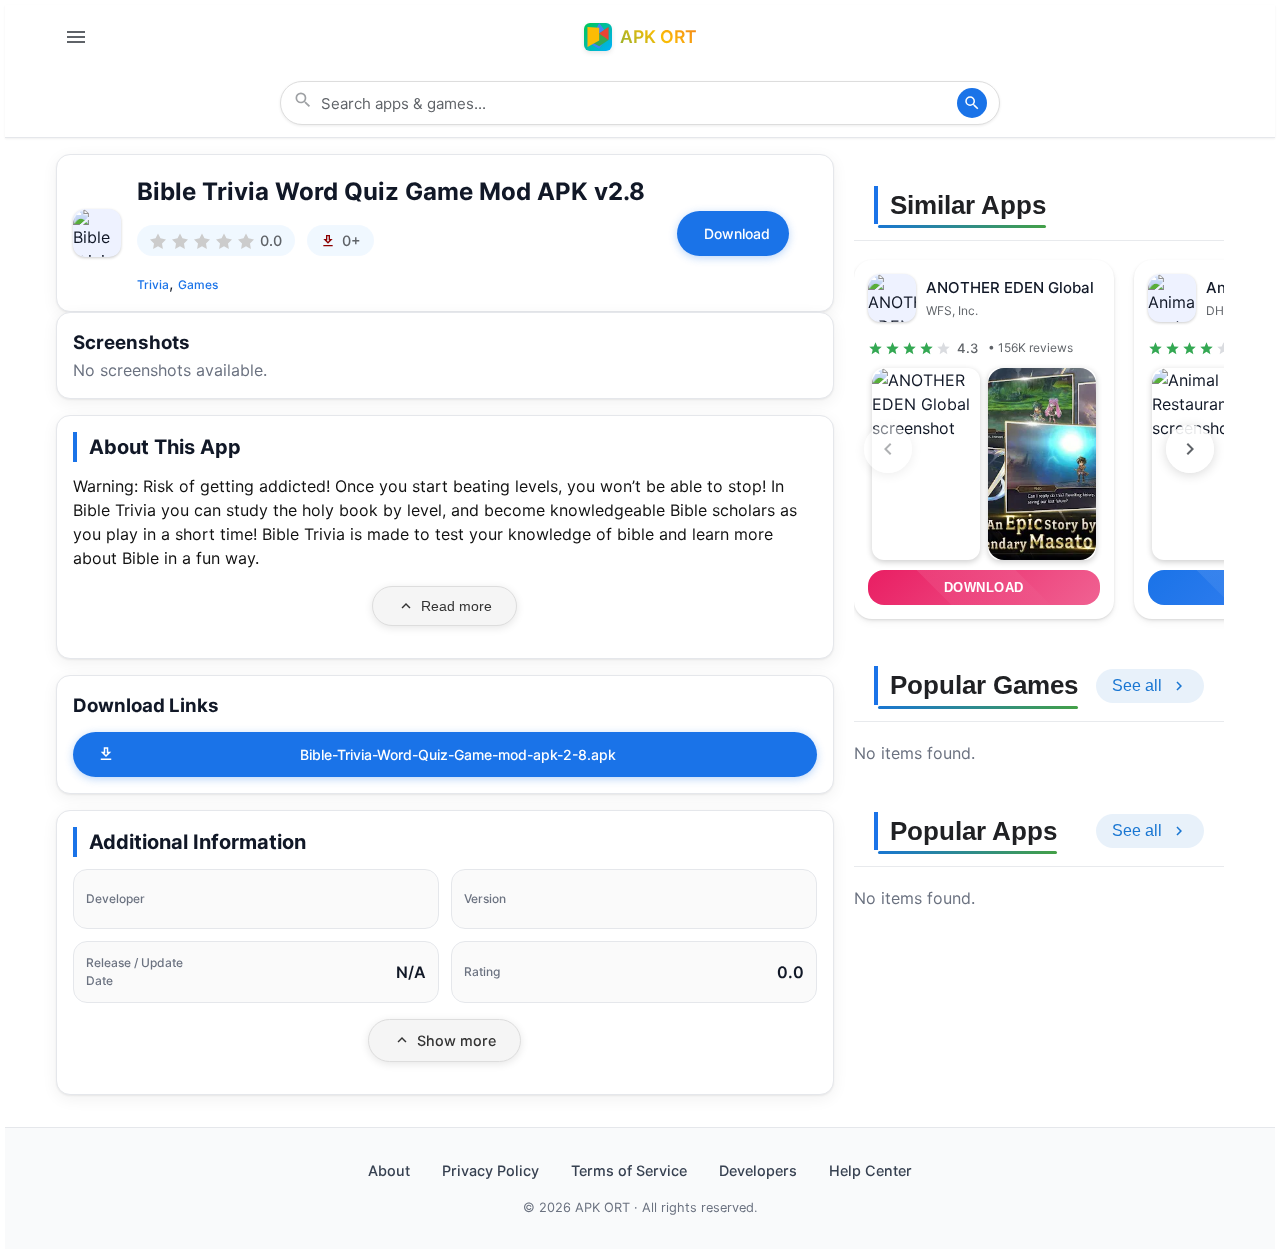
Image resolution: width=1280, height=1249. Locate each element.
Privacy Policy (490, 1170)
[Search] (972, 103)
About (389, 1170)
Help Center (870, 1170)
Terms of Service (629, 1170)
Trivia (153, 284)
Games (198, 284)
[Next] (1190, 449)
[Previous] (888, 449)
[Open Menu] (76, 37)
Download (737, 233)
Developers (758, 1170)
